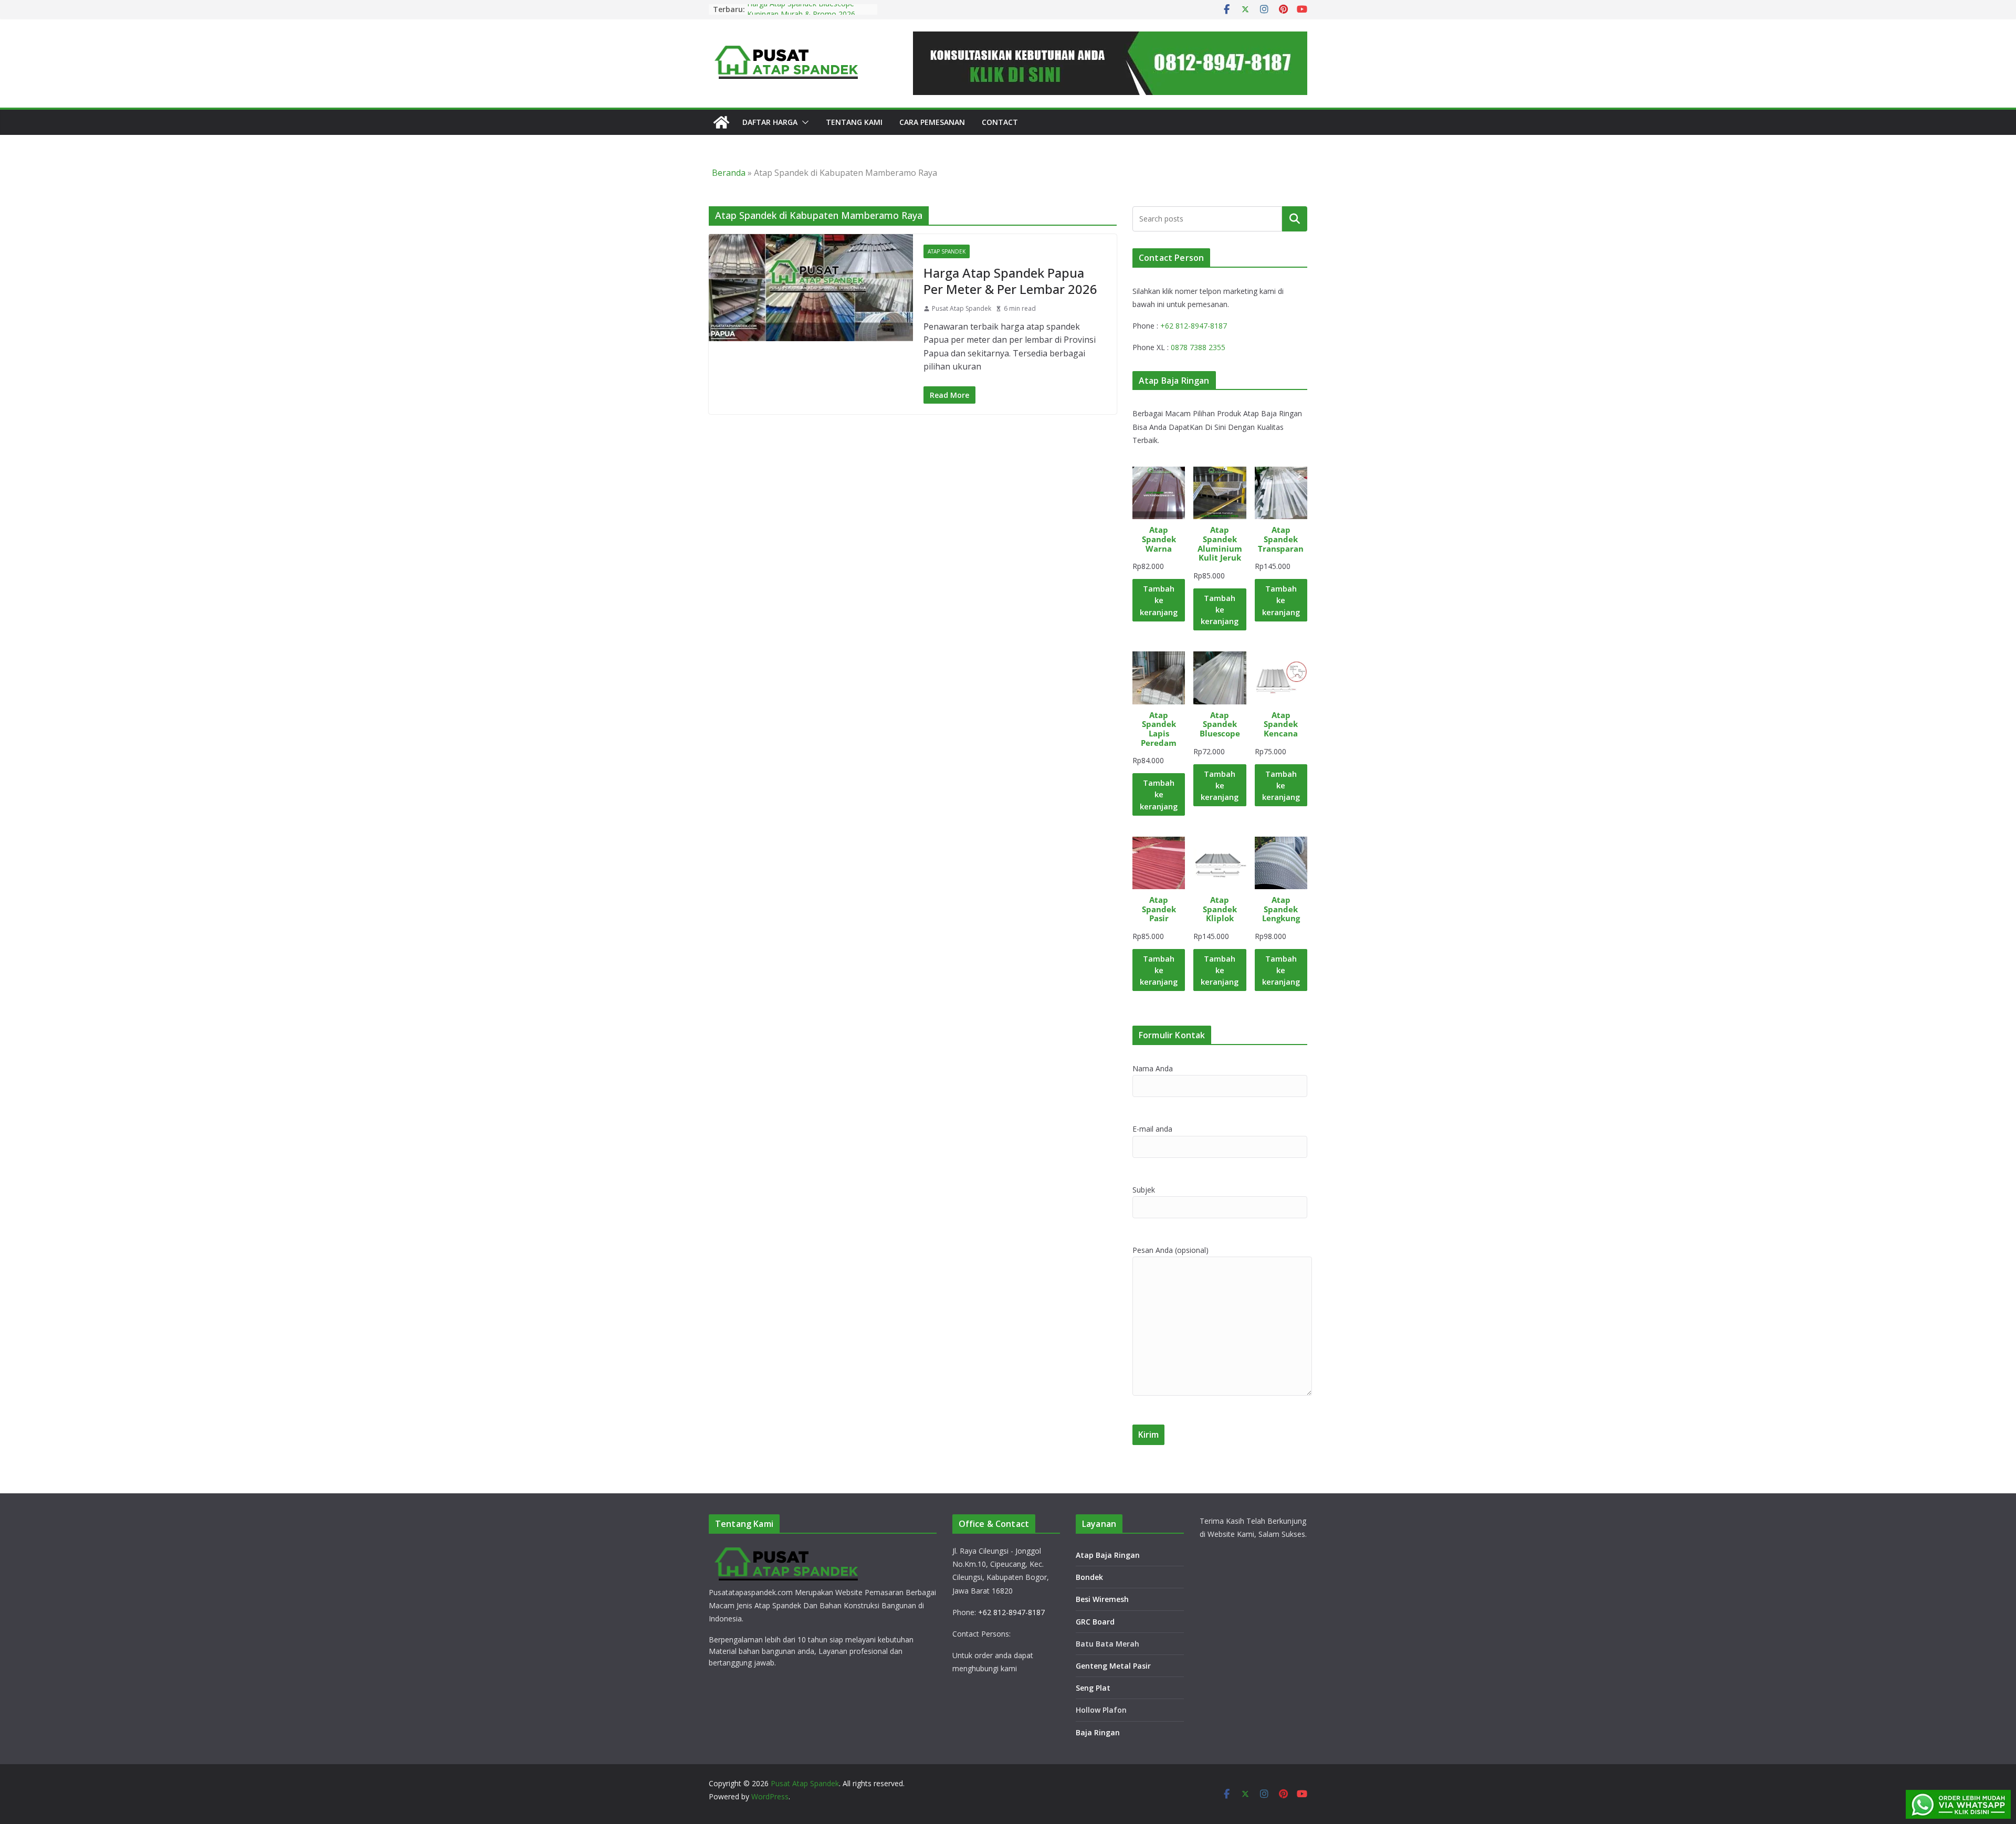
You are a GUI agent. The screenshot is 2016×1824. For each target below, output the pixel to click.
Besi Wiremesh (1102, 1599)
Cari (1295, 218)
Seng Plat (1093, 1688)
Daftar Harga (770, 122)
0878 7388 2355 (1198, 347)
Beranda (729, 173)
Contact (1000, 122)
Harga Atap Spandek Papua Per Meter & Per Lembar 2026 (1010, 281)
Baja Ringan (1098, 1732)
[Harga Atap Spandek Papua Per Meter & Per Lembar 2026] (811, 288)
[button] (803, 122)
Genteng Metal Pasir (1113, 1666)
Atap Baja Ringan (1108, 1555)
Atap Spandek (947, 251)
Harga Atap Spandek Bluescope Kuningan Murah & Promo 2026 (801, 14)
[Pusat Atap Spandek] (721, 122)
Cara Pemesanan (932, 122)
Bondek (1089, 1577)
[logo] (787, 1550)
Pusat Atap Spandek (962, 308)
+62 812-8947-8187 (1194, 326)
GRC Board (1095, 1622)
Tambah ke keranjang (1159, 600)
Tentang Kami (854, 122)
